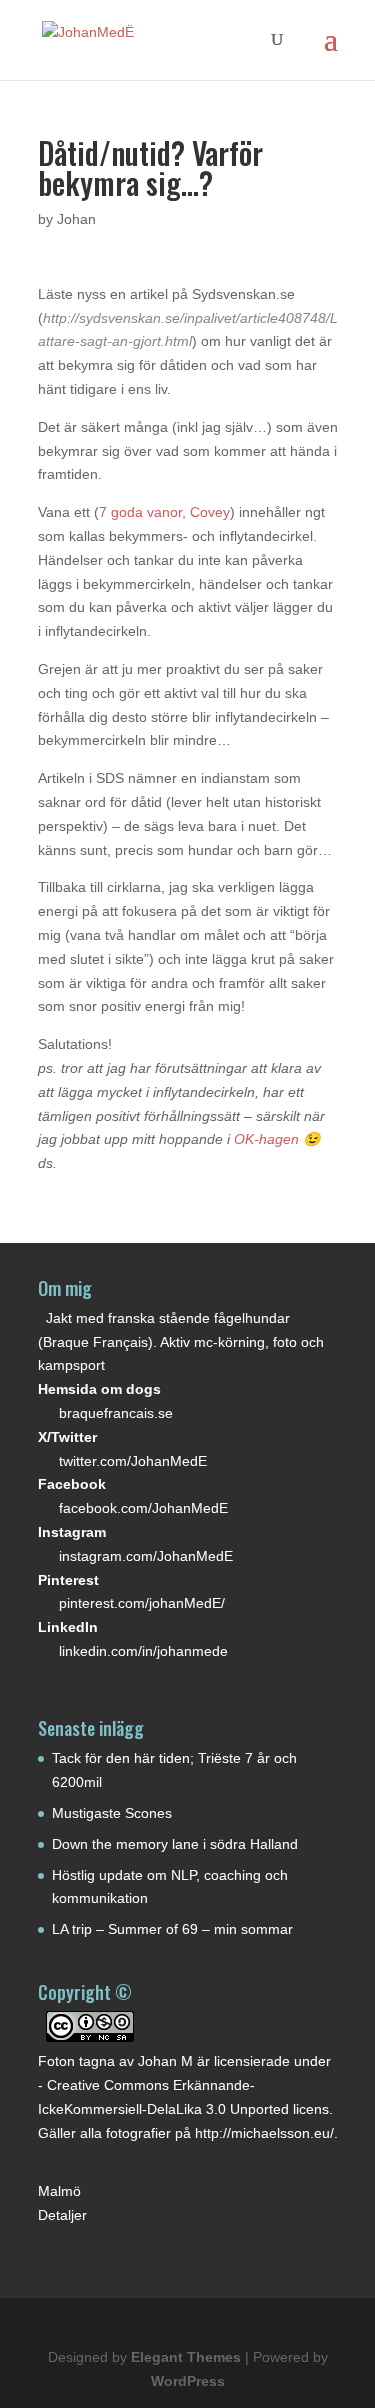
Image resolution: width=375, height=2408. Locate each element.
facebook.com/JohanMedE (143, 1508)
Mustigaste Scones (112, 1813)
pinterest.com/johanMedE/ (142, 1603)
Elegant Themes (186, 2357)
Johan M (165, 2061)
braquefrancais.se (116, 1413)
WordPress (188, 2381)
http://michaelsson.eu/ (264, 2133)
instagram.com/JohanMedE (146, 1556)
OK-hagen (266, 1139)
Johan (76, 219)
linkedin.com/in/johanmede (143, 1651)
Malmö (59, 2191)
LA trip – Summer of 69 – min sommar (172, 1929)
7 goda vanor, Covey (164, 512)
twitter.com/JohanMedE (133, 1461)
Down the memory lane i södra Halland (175, 1844)
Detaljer (62, 2215)
